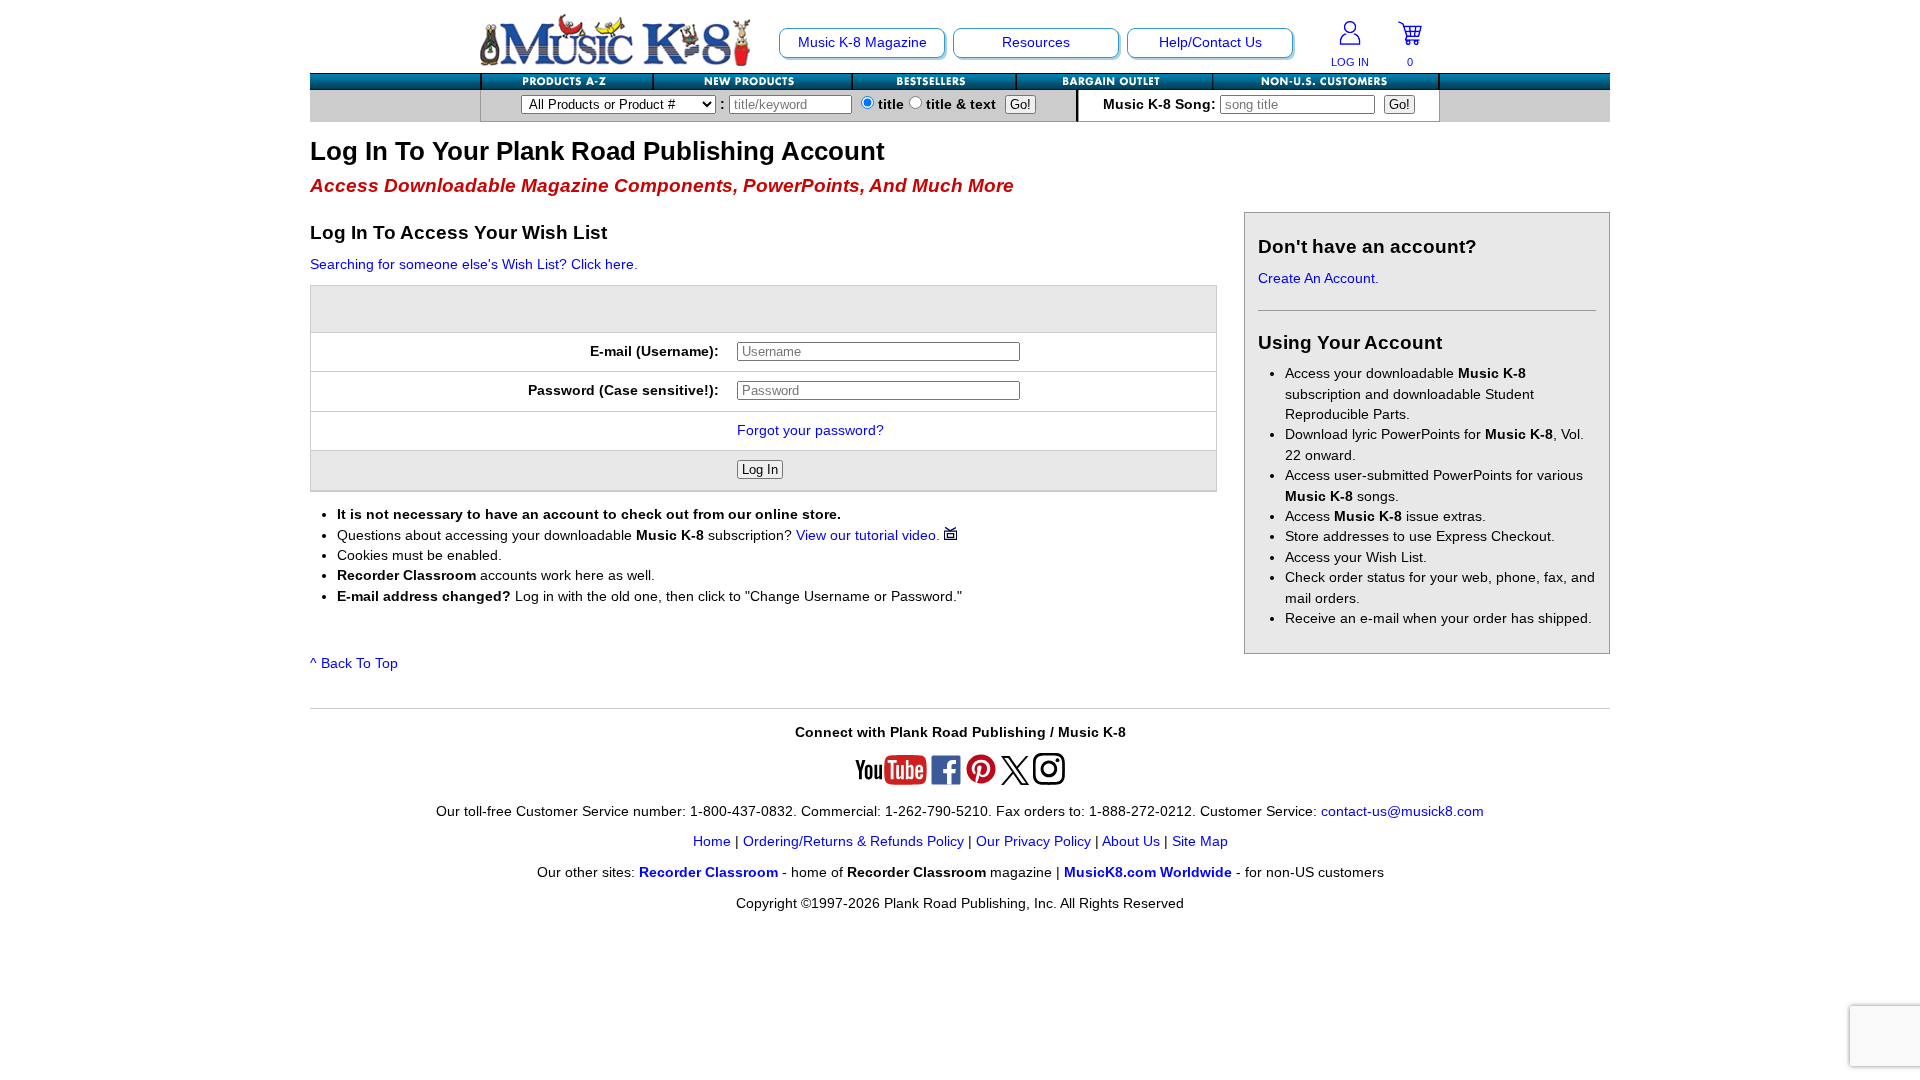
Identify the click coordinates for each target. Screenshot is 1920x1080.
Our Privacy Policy (1033, 841)
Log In (760, 469)
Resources (1036, 42)
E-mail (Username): (654, 351)
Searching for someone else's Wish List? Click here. (474, 264)
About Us (1131, 841)
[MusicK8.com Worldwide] (1325, 81)
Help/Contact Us (1210, 42)
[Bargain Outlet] (1115, 81)
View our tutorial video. (870, 535)
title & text (959, 104)
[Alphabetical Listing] (568, 81)
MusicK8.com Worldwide (1148, 872)
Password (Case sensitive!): (623, 390)
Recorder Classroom (708, 872)
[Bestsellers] (935, 81)
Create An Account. (1318, 278)
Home (712, 841)
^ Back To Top (354, 663)
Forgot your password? (810, 430)
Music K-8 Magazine (862, 42)
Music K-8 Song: (1161, 104)
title (889, 104)
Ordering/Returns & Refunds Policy (853, 841)
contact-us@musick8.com (1402, 811)
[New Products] (753, 81)
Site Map (1200, 841)
